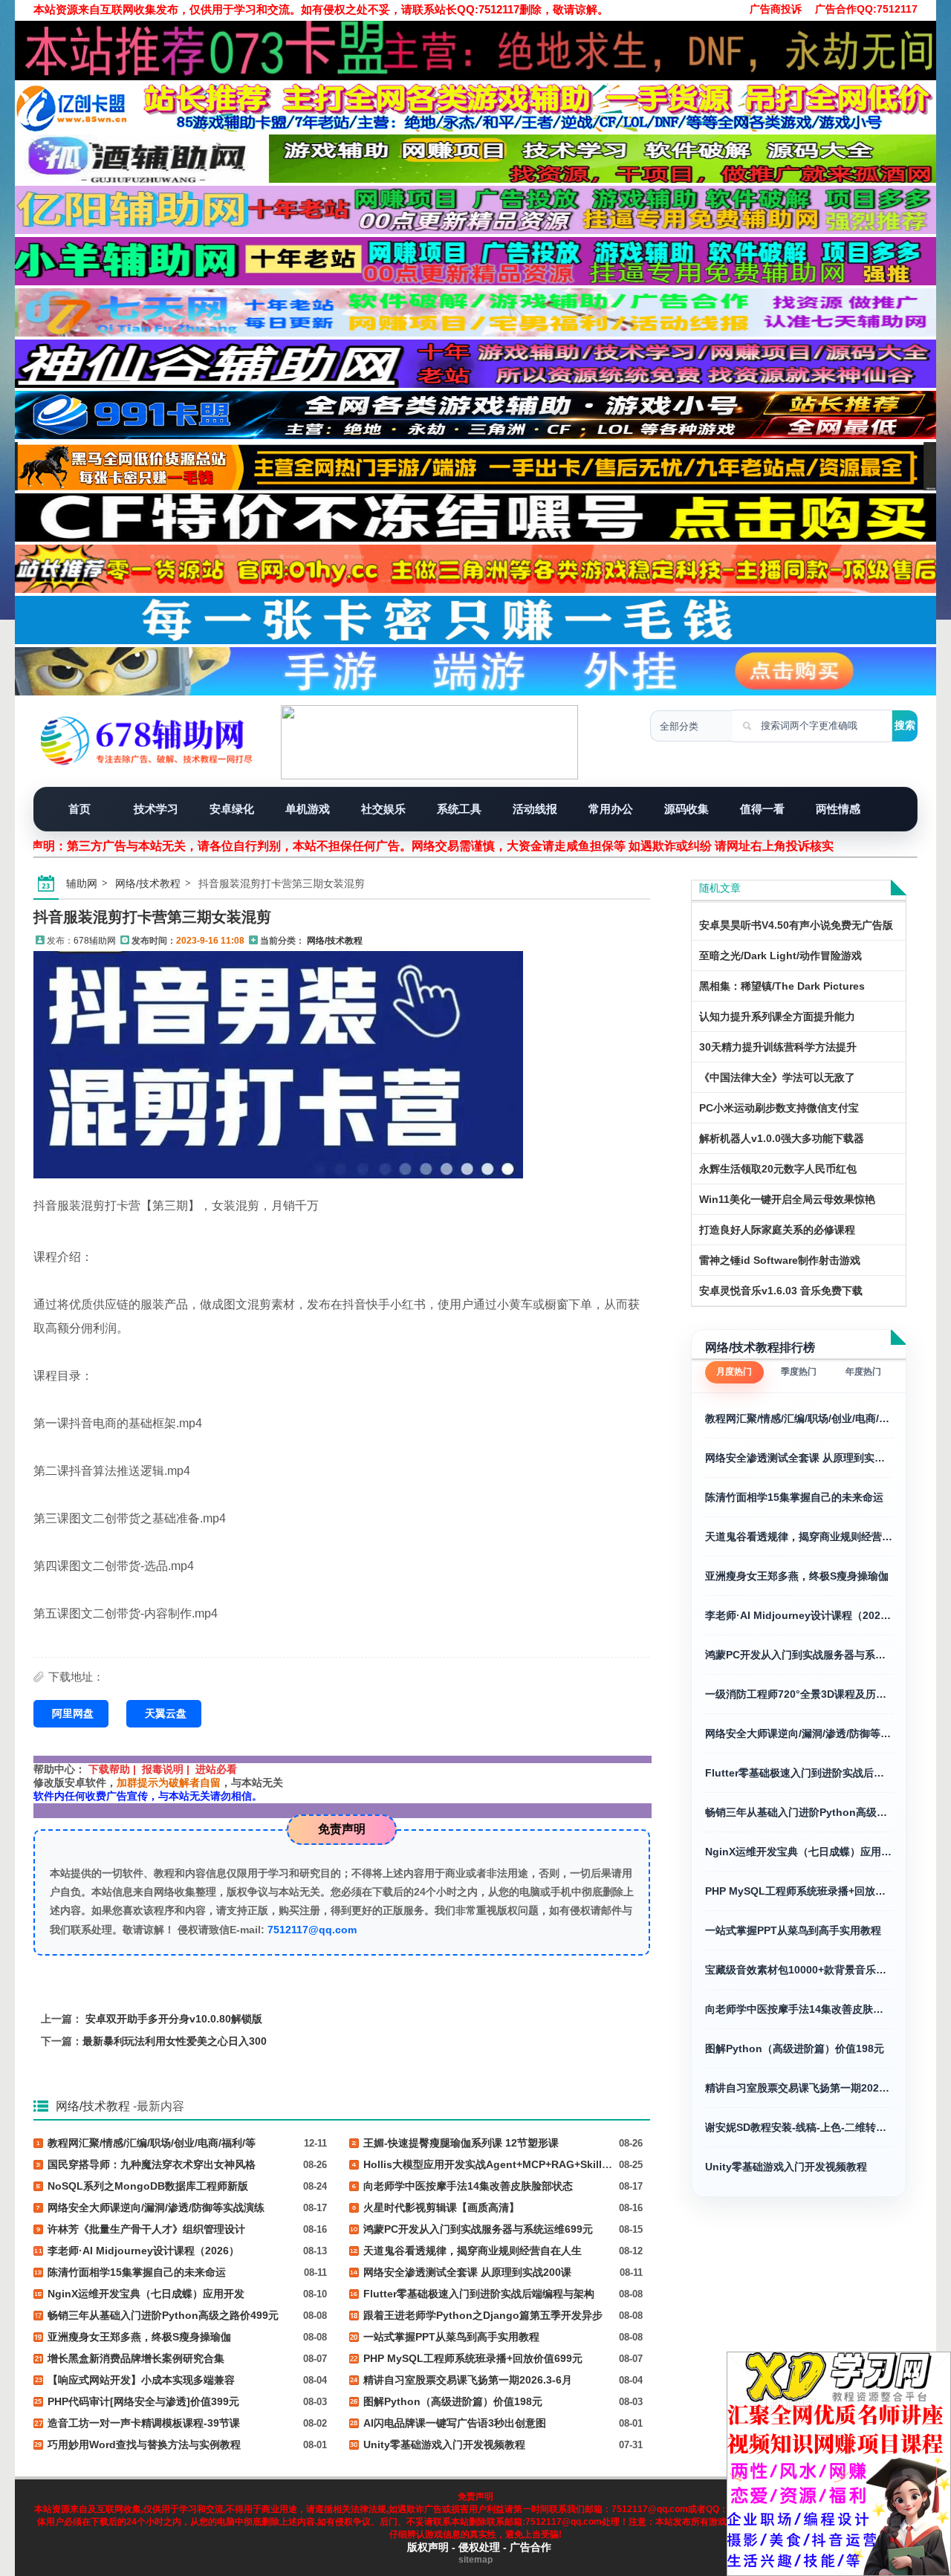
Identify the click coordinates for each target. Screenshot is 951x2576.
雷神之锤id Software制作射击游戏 (780, 1260)
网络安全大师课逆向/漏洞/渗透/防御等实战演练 (799, 1733)
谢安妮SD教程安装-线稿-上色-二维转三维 (799, 2127)
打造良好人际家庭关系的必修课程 (777, 1230)
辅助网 (82, 883)
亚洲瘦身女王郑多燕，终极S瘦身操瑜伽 (797, 1576)
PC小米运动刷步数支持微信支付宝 (779, 1108)
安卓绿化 (232, 809)
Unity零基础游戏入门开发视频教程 (786, 2167)
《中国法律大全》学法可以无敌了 (777, 1077)
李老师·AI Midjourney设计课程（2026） (799, 1615)
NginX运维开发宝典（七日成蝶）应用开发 (799, 1852)
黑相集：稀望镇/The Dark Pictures (782, 986)
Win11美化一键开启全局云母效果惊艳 (787, 1199)
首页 (79, 809)
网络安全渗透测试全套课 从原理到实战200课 (799, 1458)
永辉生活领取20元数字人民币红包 (778, 1169)
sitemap (475, 2560)
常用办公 (611, 809)
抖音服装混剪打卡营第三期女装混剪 (152, 917)
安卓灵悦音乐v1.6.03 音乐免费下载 (781, 1291)
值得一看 (762, 809)
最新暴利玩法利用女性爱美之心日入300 (175, 2041)
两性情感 (838, 809)
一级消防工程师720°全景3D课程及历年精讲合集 (799, 1694)
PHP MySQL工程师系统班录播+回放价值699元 (799, 1891)
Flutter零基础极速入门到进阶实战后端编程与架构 (799, 1773)
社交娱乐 (383, 809)
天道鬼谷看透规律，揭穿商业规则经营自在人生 (799, 1537)
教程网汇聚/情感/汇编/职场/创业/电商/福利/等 (799, 1418)
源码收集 (687, 809)
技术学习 (156, 809)
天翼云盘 (166, 1713)
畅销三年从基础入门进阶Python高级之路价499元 (799, 1812)
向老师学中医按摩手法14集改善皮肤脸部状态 (799, 2009)
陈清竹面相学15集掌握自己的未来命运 (794, 1497)
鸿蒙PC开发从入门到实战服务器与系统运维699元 (799, 1655)
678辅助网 (95, 941)
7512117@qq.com (312, 1930)
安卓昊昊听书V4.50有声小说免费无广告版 (796, 925)
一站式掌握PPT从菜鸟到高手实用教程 (793, 1930)
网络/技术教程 (148, 883)
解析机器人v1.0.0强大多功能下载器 (782, 1138)
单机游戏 (308, 809)
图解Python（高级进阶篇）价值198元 (795, 2048)
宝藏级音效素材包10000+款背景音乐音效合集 (799, 1970)
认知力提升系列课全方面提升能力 (777, 1016)
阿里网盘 (73, 1713)
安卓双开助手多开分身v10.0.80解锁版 (174, 2019)
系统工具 (459, 809)
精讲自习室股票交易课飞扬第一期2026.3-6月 (799, 2088)
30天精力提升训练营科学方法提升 (778, 1047)
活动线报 (535, 809)
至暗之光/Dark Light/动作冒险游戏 (780, 956)
